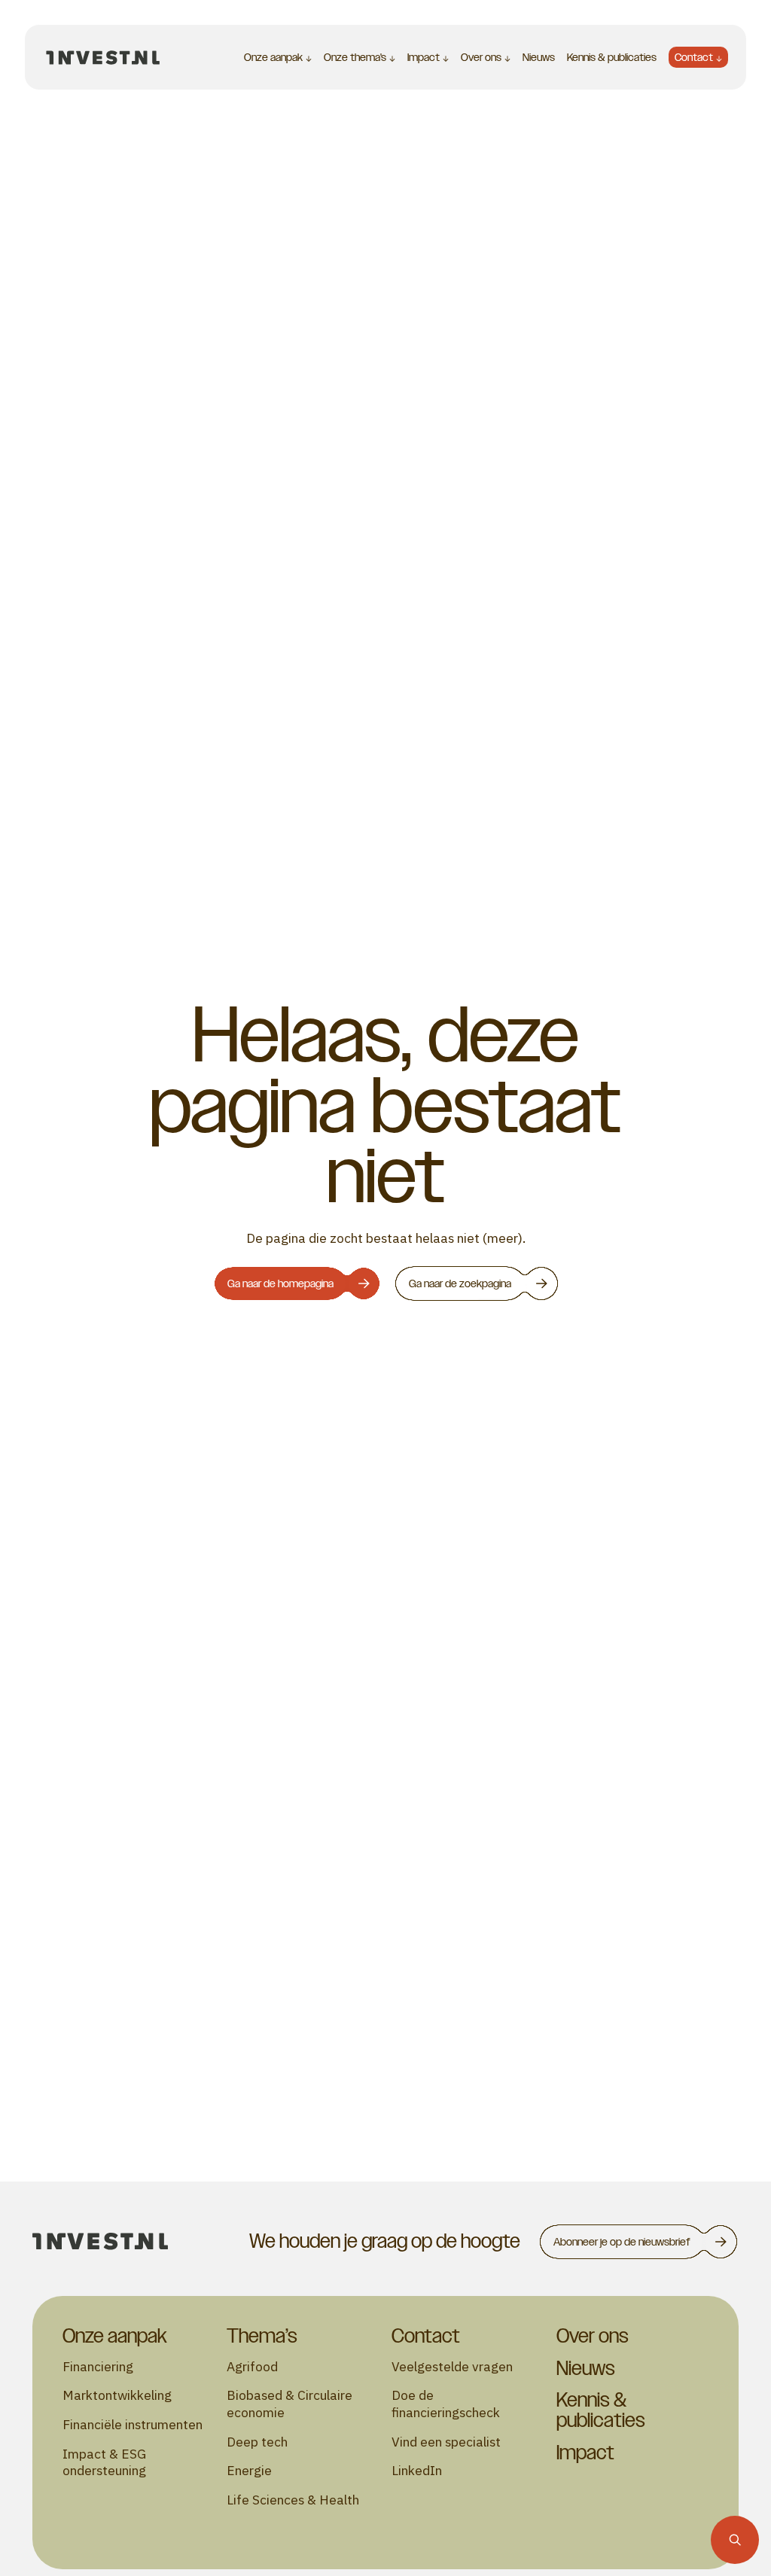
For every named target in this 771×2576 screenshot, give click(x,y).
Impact (424, 57)
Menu (189, 57)
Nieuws (539, 57)
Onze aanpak (273, 57)
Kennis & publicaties (612, 57)
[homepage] (100, 2241)
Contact (694, 57)
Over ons (481, 57)
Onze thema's (355, 57)
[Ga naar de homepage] (103, 57)
